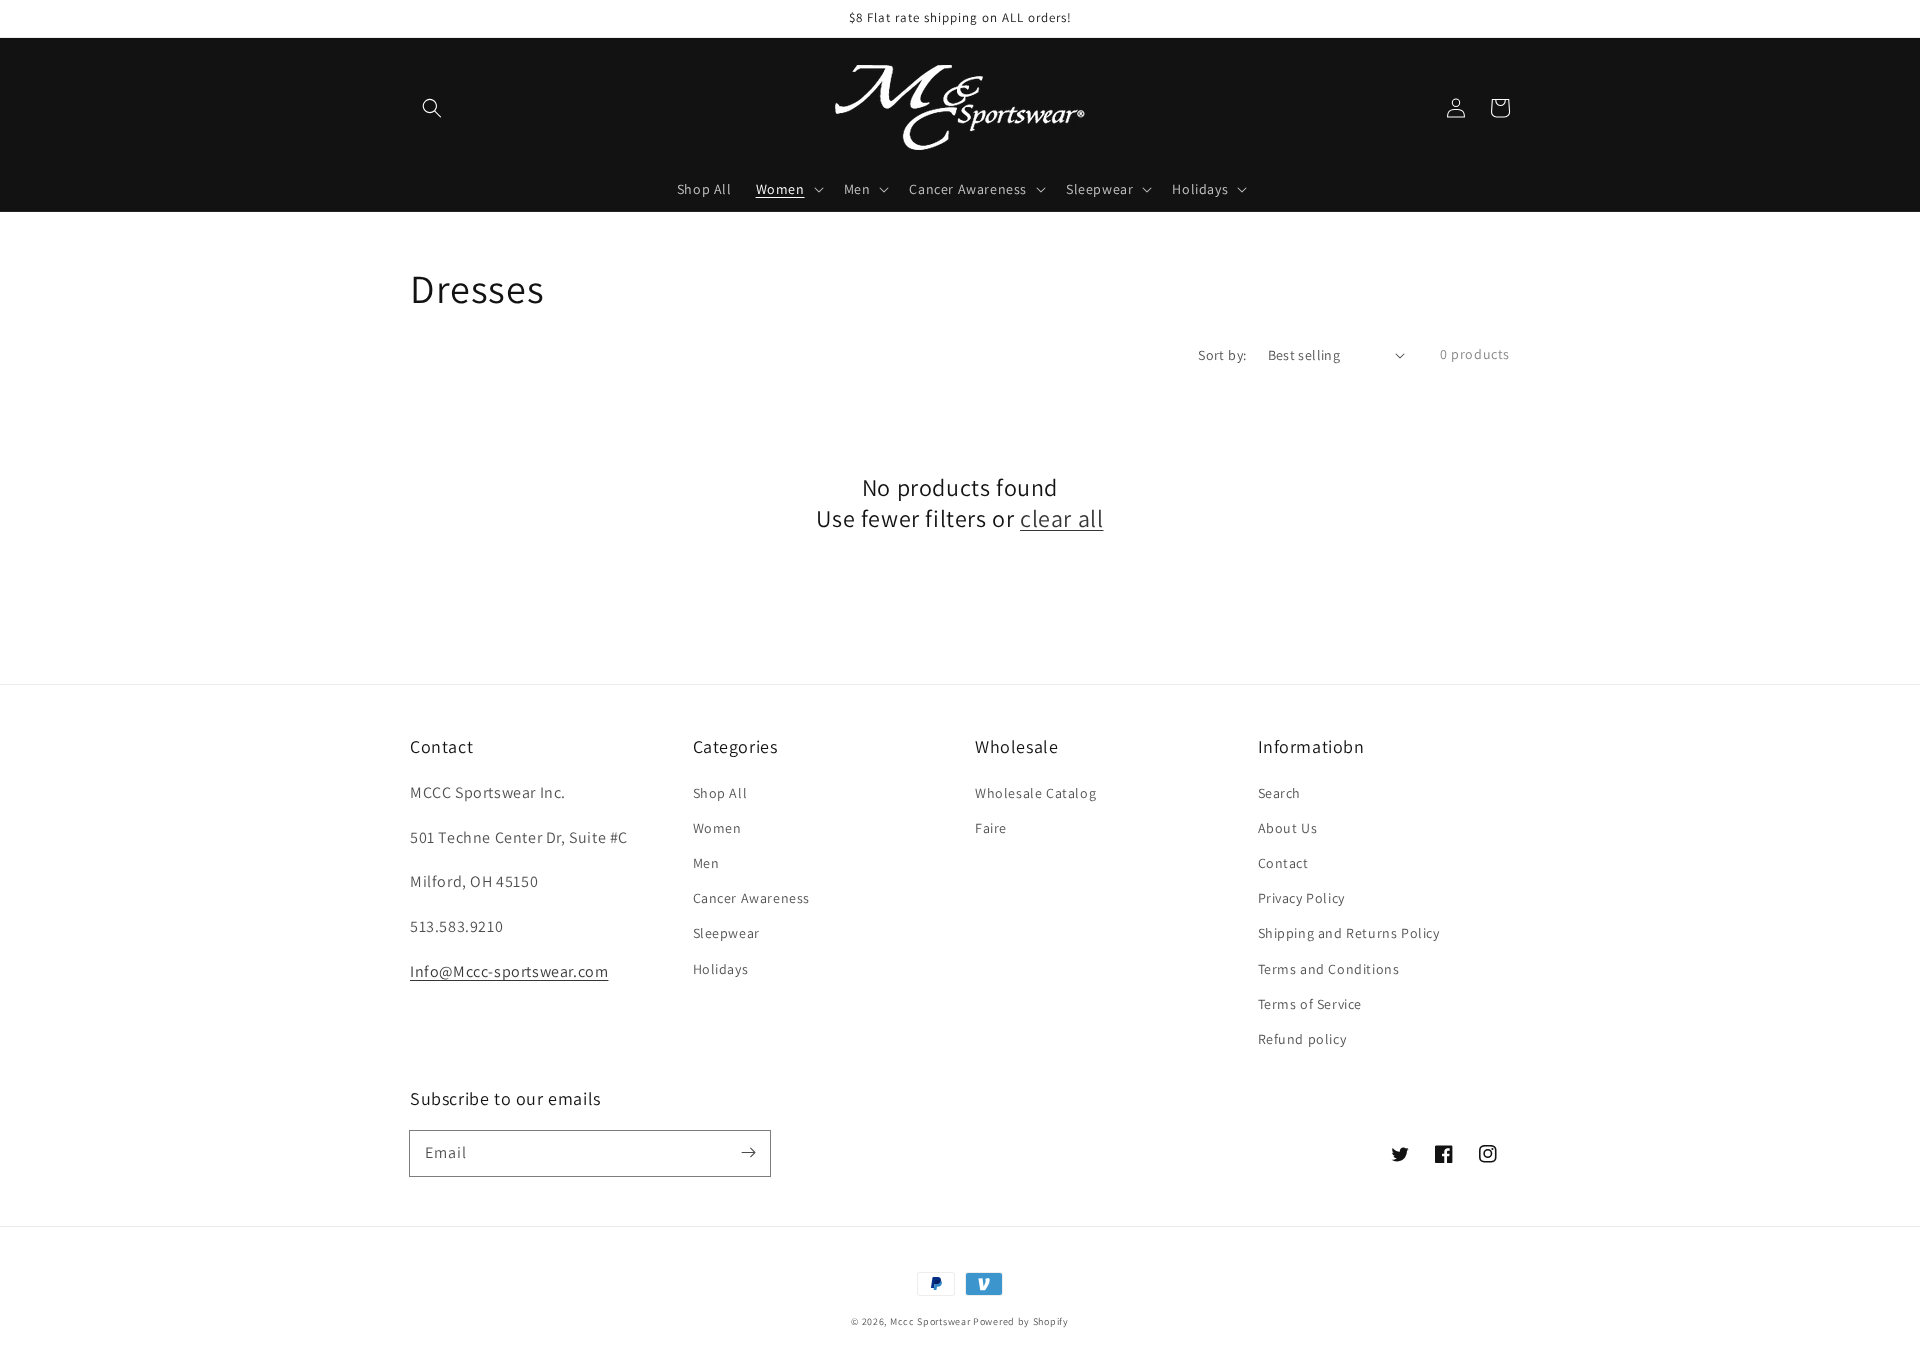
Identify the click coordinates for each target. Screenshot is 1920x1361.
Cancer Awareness (752, 898)
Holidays (721, 969)
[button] (432, 108)
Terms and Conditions (1329, 969)
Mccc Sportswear (930, 1321)
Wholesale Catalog (1035, 793)
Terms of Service (1310, 1004)
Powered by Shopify (1021, 1321)
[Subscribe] (748, 1153)
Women (717, 828)
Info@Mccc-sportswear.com (509, 971)
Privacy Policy (1301, 898)
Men (706, 863)
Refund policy (1302, 1039)
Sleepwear (726, 933)
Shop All (720, 793)
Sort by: (1222, 355)
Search (1280, 793)
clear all (1061, 518)
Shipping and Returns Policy (1349, 933)
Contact (1283, 863)
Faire (991, 828)
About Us (1288, 828)
